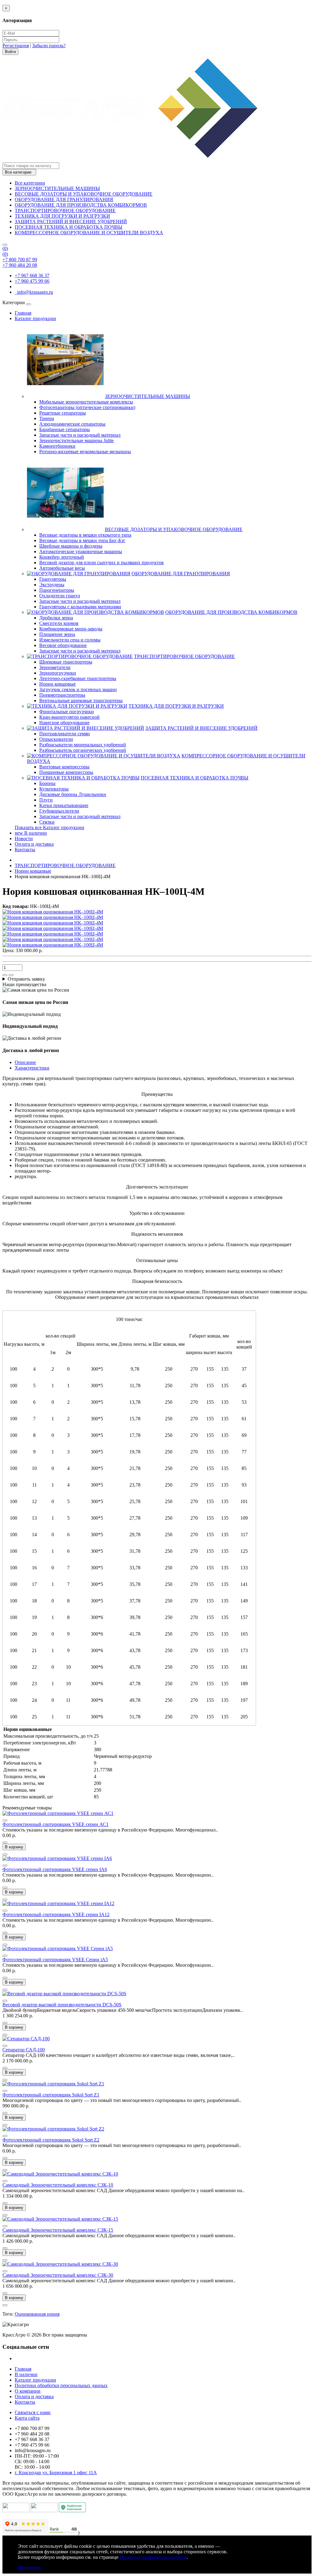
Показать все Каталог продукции (50, 827)
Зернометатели (55, 667)
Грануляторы (53, 579)
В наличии (31, 833)
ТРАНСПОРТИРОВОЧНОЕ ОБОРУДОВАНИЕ (65, 211)
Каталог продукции (35, 318)
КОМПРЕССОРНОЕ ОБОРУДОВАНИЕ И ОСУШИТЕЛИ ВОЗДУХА (89, 233)
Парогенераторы (57, 590)
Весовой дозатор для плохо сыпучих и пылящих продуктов (101, 563)
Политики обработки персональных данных (61, 2385)
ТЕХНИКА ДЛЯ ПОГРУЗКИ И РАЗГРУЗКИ (62, 216)
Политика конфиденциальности (153, 2557)
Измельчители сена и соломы (70, 640)
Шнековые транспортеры (66, 662)
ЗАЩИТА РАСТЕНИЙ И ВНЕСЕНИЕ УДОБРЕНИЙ (71, 222)
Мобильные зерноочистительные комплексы (86, 402)
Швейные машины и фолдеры (71, 546)
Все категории (30, 183)
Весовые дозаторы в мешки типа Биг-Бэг (82, 540)
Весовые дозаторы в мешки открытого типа (85, 535)
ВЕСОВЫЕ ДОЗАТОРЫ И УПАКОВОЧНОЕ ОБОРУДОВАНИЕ (84, 194)
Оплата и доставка (34, 844)
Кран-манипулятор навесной (69, 717)
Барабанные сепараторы (65, 429)
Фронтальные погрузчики (67, 712)
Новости (24, 838)
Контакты (25, 850)
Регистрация (16, 46)
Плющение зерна (57, 634)
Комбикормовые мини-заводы (71, 629)
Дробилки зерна (56, 618)
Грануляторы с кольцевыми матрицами (80, 607)
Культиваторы (54, 789)
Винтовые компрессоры (64, 767)
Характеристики (32, 1068)
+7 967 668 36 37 (32, 276)
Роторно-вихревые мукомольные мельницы (85, 452)
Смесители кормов (59, 623)
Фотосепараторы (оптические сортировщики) (87, 407)
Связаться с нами (33, 2412)
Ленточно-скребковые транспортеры (78, 678)
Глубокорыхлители (59, 811)
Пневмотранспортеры (62, 695)
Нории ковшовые (57, 684)
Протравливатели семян (65, 734)
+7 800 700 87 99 (20, 260)
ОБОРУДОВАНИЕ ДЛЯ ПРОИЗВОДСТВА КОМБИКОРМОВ (81, 205)
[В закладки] (5, 975)
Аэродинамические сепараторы (72, 424)
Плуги (46, 800)
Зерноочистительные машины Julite (77, 440)
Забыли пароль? (49, 46)
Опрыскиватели (56, 739)
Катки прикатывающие (64, 805)
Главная (23, 313)
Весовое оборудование (63, 645)
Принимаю (29, 2568)
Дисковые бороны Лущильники (73, 794)
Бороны (47, 783)
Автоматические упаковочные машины (81, 551)
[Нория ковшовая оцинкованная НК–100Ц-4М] (53, 912)
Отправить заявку (26, 979)
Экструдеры (52, 585)
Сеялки (47, 822)
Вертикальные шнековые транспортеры (81, 700)
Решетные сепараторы (63, 413)
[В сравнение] (11, 975)
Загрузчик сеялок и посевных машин (78, 689)
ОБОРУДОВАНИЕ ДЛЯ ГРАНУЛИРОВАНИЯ (64, 199)
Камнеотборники (57, 446)
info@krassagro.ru (34, 292)
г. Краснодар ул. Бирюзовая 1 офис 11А (56, 2473)
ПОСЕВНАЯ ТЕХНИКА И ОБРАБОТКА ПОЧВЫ (69, 227)
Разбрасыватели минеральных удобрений (83, 745)
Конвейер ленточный (62, 557)
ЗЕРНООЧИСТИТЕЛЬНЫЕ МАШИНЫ (57, 188)
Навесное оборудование (64, 723)
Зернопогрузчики (58, 673)
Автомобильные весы (62, 568)
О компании (28, 2391)
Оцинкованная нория (37, 2314)
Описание (25, 1062)
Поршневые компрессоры (66, 772)
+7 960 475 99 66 (32, 281)
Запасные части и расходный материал (80, 435)
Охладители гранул (60, 596)
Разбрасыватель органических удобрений (83, 750)
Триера (47, 418)
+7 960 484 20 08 (20, 265)
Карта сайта (27, 2418)
